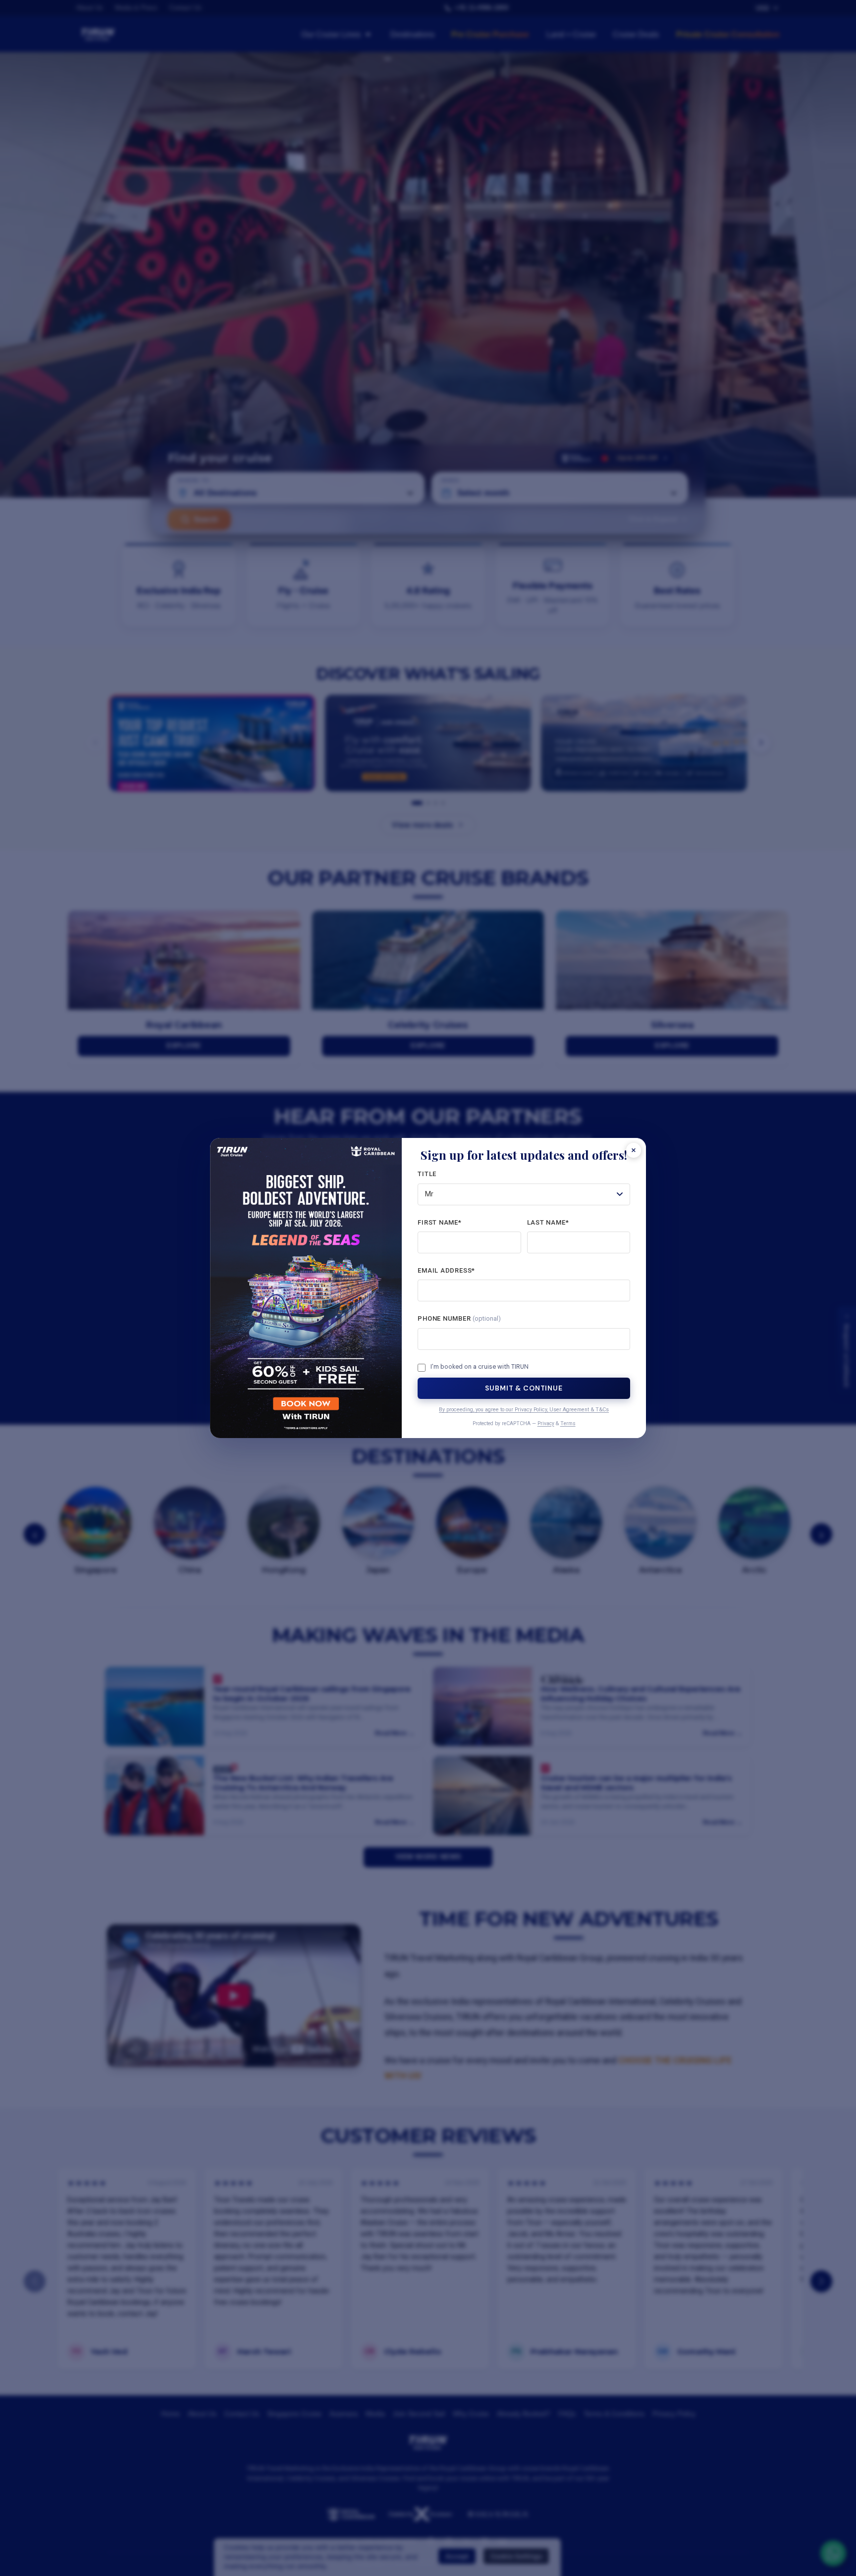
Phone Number (459, 1318)
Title (427, 1174)
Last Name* (548, 1222)
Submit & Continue (524, 1388)
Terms (568, 1423)
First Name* (440, 1222)
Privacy (546, 1423)
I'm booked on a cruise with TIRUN (480, 1367)
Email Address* (446, 1270)
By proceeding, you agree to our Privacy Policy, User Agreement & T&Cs (524, 1410)
